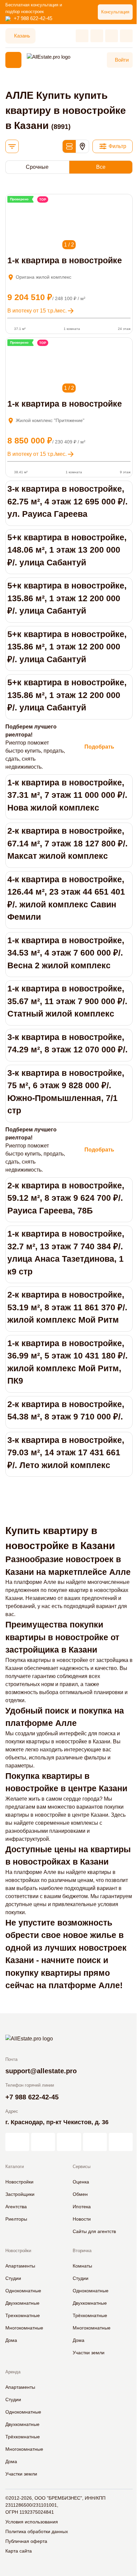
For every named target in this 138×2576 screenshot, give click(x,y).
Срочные (37, 167)
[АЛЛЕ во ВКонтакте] (69, 2142)
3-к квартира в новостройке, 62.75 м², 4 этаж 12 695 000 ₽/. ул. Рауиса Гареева (67, 501)
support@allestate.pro (41, 2071)
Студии (13, 2278)
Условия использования (32, 2522)
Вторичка (82, 2251)
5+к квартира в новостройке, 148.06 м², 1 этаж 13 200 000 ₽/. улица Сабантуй (67, 550)
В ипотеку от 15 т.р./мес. (37, 311)
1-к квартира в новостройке (65, 260)
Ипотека (82, 2207)
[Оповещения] (126, 36)
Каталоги (15, 2167)
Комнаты (82, 2266)
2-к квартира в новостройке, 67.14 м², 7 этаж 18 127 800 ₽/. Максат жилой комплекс (67, 843)
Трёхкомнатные (90, 2315)
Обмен (80, 2194)
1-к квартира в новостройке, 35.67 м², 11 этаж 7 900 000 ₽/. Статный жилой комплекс (67, 1001)
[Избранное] (82, 36)
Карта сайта (19, 2551)
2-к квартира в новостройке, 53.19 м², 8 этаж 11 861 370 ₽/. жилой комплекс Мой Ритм (67, 1307)
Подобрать (99, 747)
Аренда (13, 2372)
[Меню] (13, 60)
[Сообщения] (112, 36)
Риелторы (16, 2219)
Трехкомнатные (23, 2315)
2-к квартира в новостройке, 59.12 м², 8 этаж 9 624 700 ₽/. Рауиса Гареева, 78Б (66, 1198)
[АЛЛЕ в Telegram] (121, 2142)
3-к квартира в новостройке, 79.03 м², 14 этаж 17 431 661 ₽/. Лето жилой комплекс (66, 1452)
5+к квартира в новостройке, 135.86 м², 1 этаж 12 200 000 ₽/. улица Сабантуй (67, 598)
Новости (82, 2219)
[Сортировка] (12, 146)
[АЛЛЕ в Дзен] (43, 2142)
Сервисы (82, 2167)
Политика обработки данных (37, 2531)
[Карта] (82, 146)
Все (101, 167)
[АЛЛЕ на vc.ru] (17, 2142)
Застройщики (20, 2194)
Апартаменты (20, 2266)
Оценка (81, 2182)
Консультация (115, 12)
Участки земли (89, 2353)
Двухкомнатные (22, 2303)
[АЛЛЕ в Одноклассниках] (95, 2142)
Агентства (16, 2207)
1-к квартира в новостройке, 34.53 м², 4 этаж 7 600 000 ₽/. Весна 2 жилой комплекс (66, 953)
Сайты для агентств (94, 2231)
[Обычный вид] (69, 146)
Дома (11, 2340)
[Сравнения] (97, 36)
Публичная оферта (26, 2541)
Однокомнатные (23, 2291)
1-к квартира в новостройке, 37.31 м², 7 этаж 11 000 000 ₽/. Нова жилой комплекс (67, 795)
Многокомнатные (24, 2328)
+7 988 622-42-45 (33, 18)
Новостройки (19, 2182)
